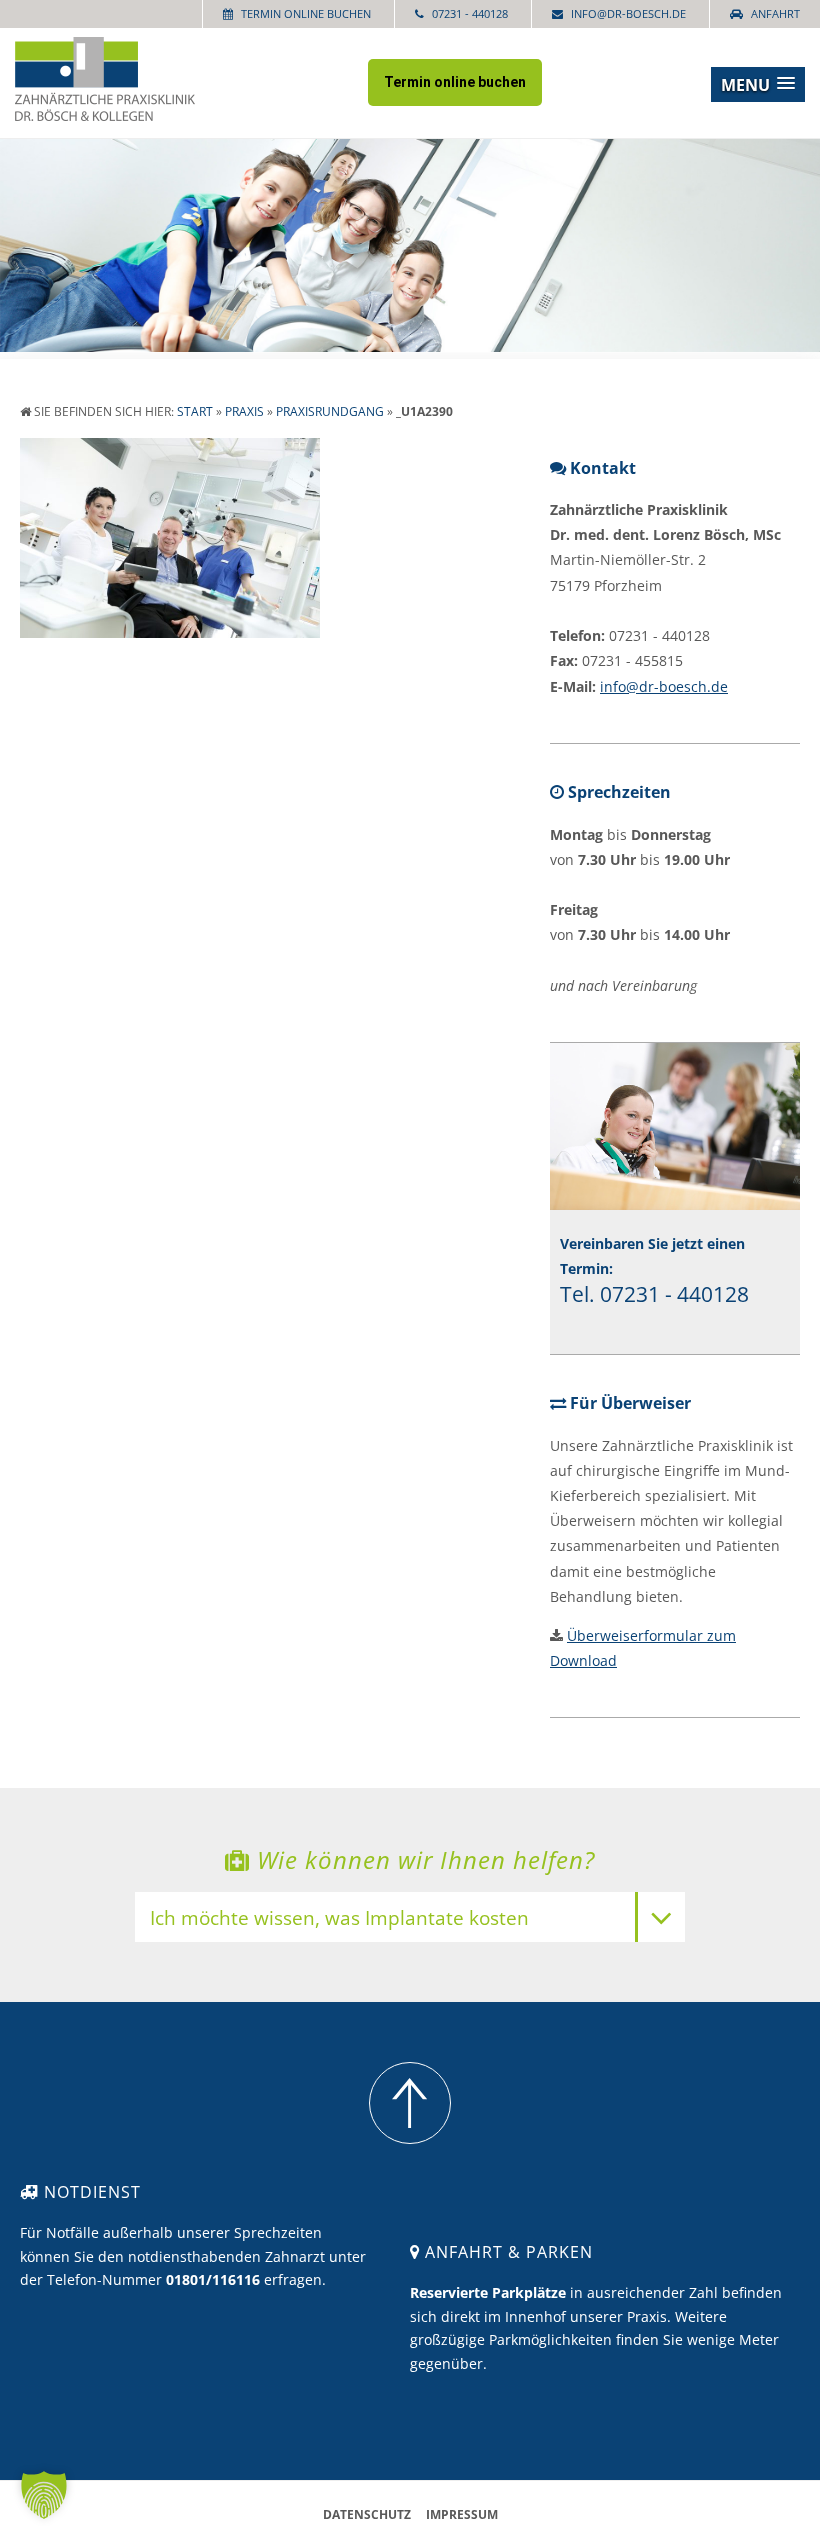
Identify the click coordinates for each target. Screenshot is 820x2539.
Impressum (462, 2514)
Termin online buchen (306, 13)
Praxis (244, 411)
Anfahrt (775, 13)
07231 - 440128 (470, 13)
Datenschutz (367, 2514)
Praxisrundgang (330, 411)
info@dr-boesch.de (628, 13)
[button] (758, 84)
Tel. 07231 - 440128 (654, 1293)
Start (195, 411)
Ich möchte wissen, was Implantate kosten (339, 1919)
